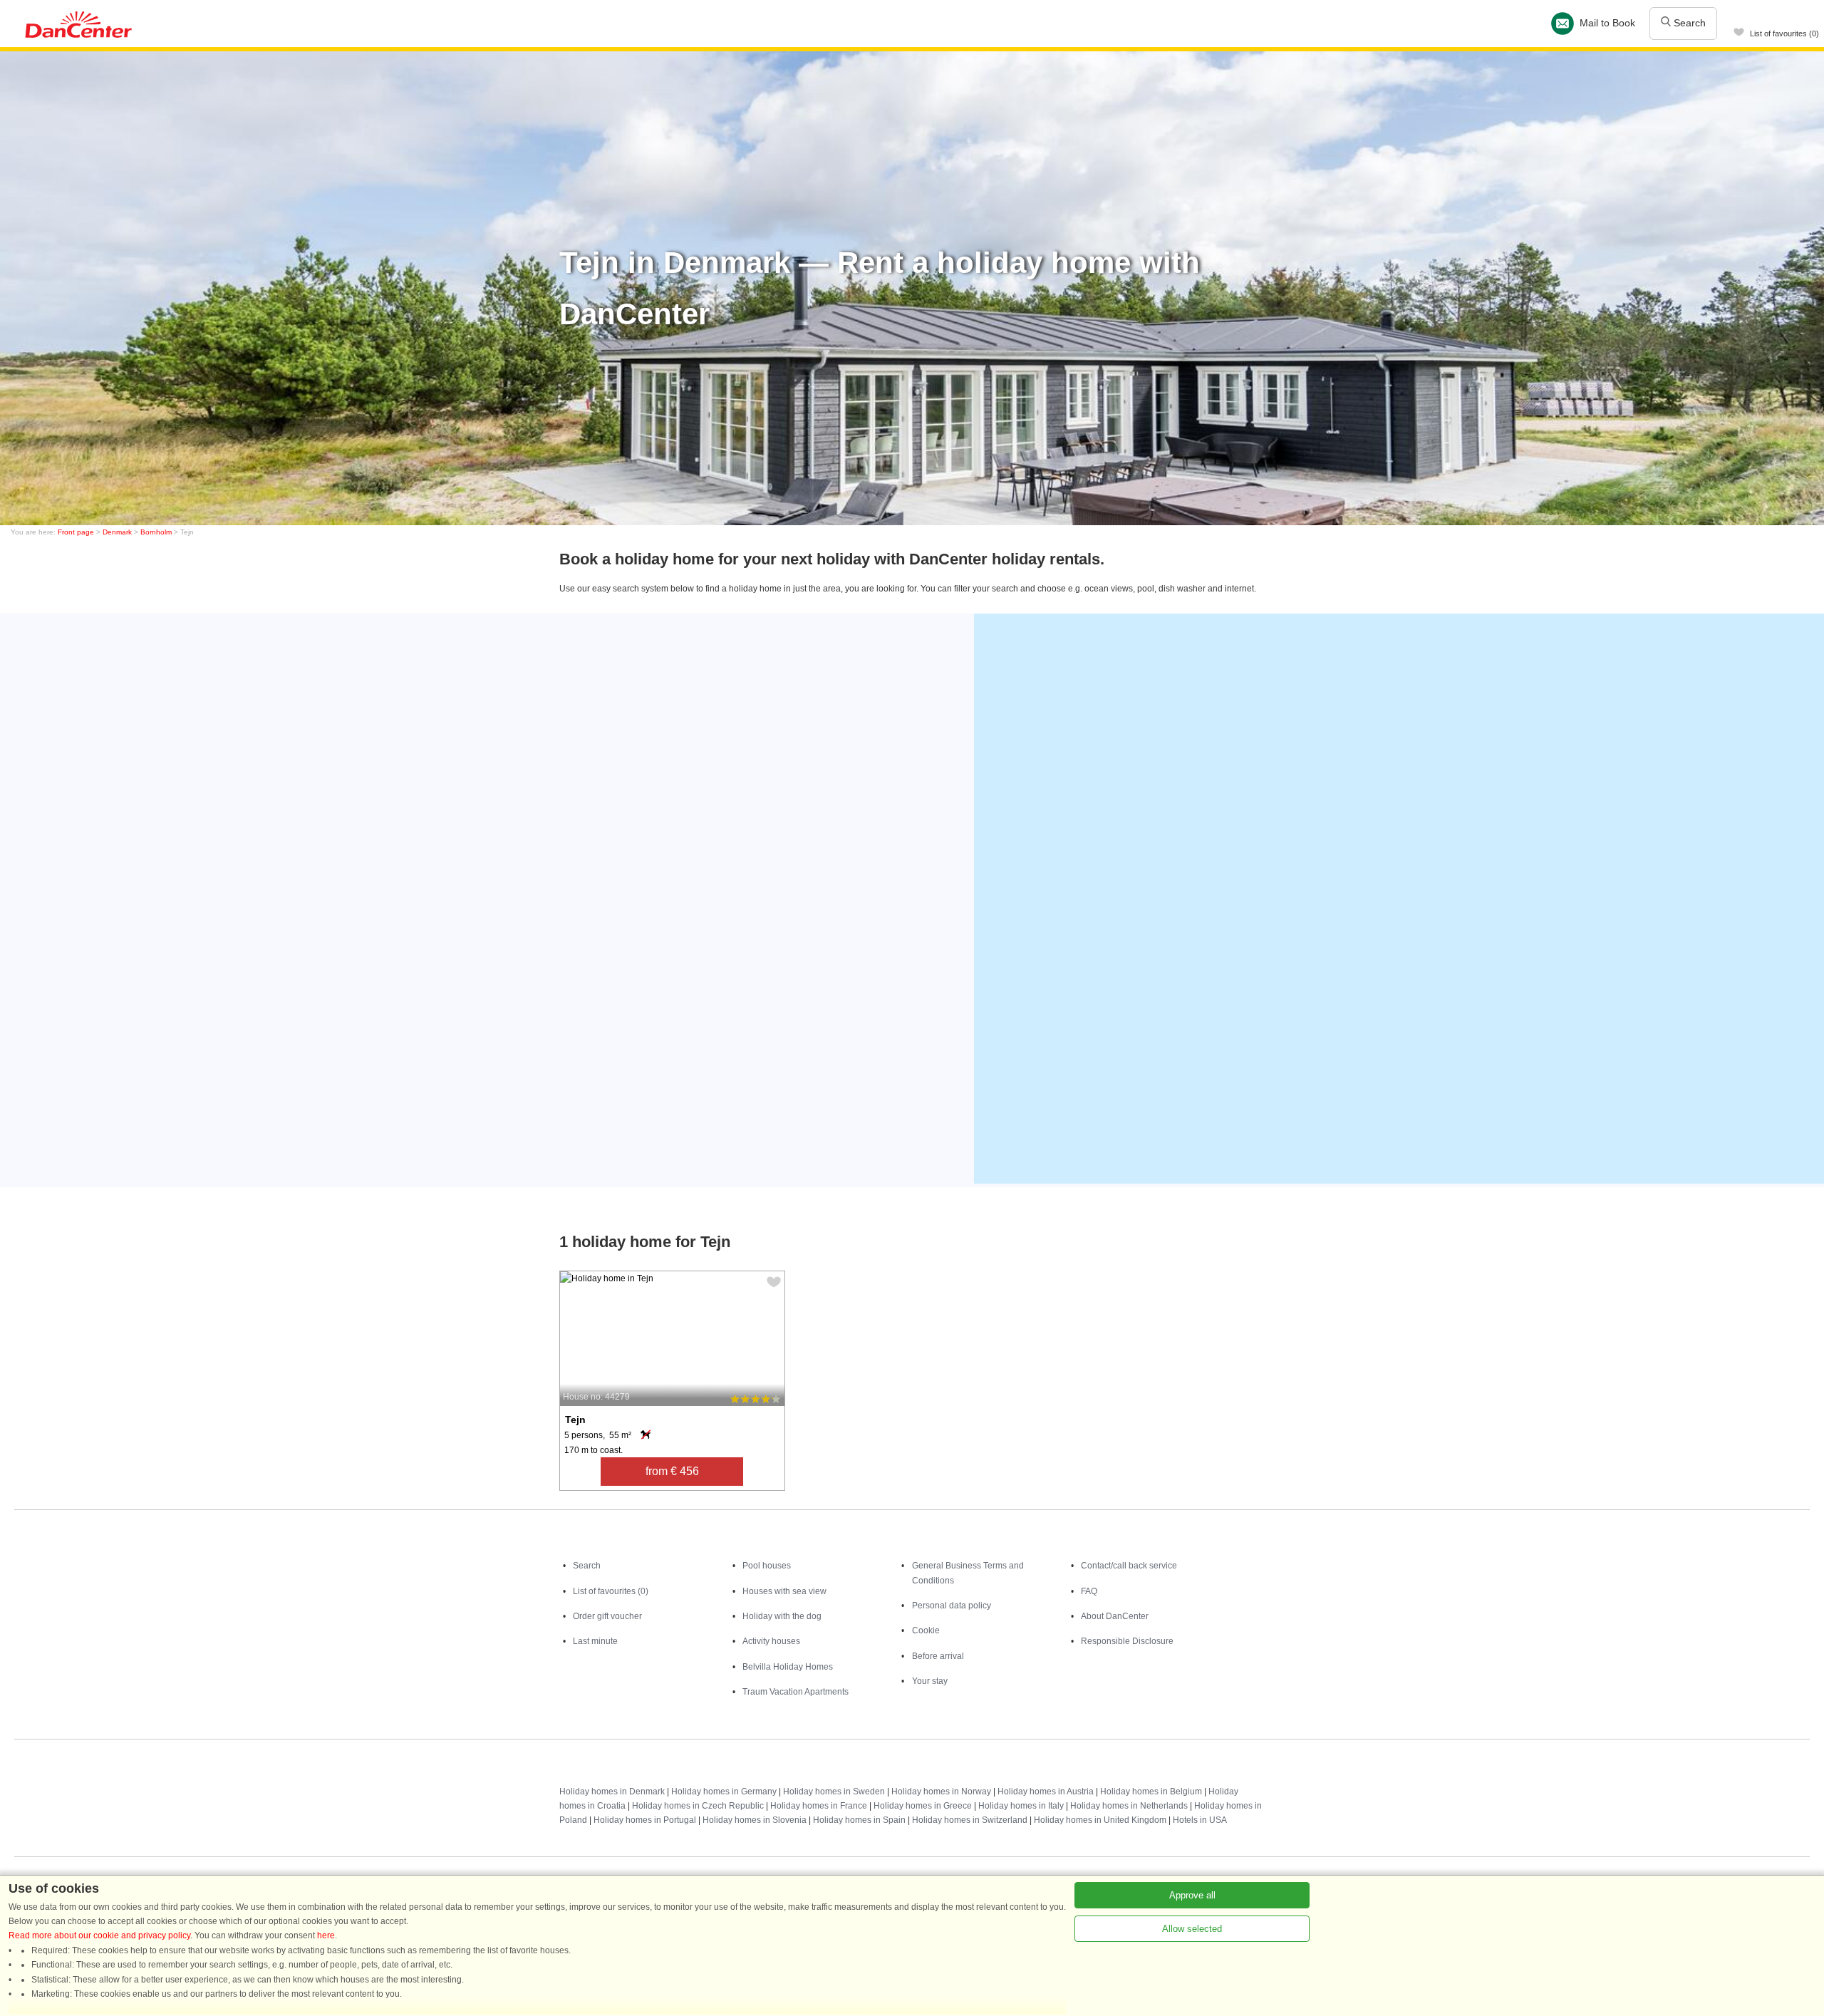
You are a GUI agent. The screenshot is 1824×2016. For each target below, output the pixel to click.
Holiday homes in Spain (859, 1820)
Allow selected (1192, 1929)
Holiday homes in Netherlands (1129, 1806)
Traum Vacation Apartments (796, 1692)
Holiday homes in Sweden (834, 1792)
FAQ (1089, 1591)
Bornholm (156, 532)
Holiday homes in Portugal (645, 1820)
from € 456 (672, 1471)
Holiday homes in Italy (1021, 1806)
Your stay (930, 1681)
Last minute (595, 1641)
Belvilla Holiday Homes (788, 1667)
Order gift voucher (607, 1616)
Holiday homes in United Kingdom (1100, 1820)
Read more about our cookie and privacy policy (99, 1935)
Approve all (1192, 1895)
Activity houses (771, 1641)
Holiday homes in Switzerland (970, 1820)
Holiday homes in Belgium (1151, 1792)
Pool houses (767, 1566)
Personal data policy (952, 1606)
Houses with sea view (784, 1591)
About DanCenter (1115, 1616)
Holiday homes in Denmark (612, 1792)
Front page (76, 532)
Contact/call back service (1129, 1566)
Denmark (117, 532)
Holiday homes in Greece (923, 1806)
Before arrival (938, 1656)
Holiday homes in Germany (724, 1792)
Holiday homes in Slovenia (755, 1820)
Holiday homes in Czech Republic (698, 1806)
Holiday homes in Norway (941, 1792)
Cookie (926, 1630)
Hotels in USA (1200, 1820)
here (326, 1935)
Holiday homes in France (819, 1806)
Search (1688, 23)
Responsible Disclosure (1127, 1641)
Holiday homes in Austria (1046, 1792)
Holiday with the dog (782, 1616)
